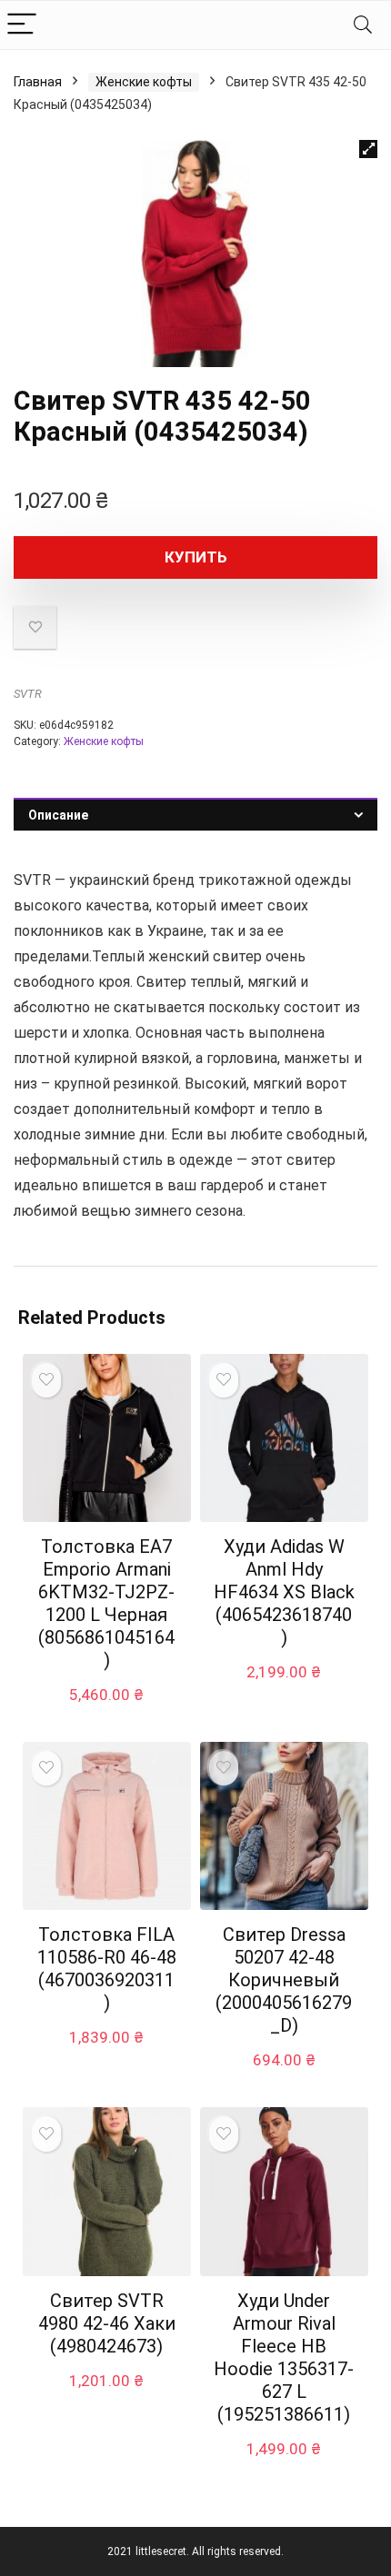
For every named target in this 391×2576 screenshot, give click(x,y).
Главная (38, 82)
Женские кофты (144, 82)
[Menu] (22, 25)
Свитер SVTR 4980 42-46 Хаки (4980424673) (107, 2323)
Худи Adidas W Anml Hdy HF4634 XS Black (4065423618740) (284, 1592)
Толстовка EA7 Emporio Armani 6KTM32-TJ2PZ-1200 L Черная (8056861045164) (106, 1603)
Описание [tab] (58, 815)
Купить (196, 557)
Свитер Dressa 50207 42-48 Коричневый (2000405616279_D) (284, 1980)
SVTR (28, 694)
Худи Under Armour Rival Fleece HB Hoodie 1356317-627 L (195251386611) (284, 2357)
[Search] (363, 25)
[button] (368, 149)
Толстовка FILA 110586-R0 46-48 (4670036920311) (107, 1969)
